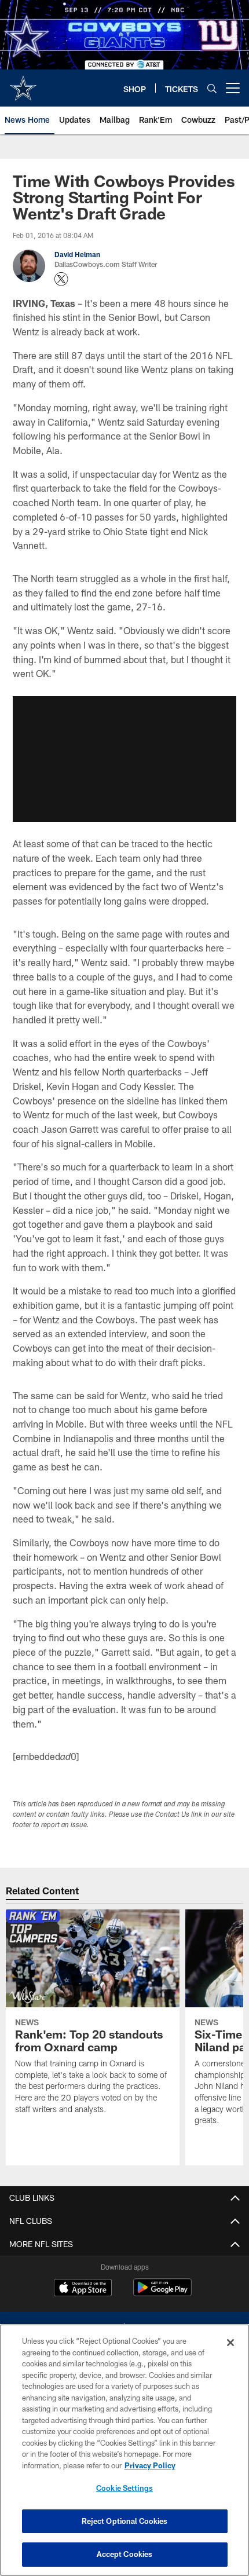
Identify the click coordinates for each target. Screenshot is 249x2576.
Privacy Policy (150, 2465)
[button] (124, 759)
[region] (124, 2450)
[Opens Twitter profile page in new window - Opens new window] (61, 279)
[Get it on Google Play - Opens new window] (162, 2293)
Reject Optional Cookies (125, 2521)
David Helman (77, 254)
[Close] (230, 2343)
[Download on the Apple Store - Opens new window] (83, 2289)
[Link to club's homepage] (23, 83)
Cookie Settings (124, 2488)
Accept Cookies (125, 2554)
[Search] (212, 88)
